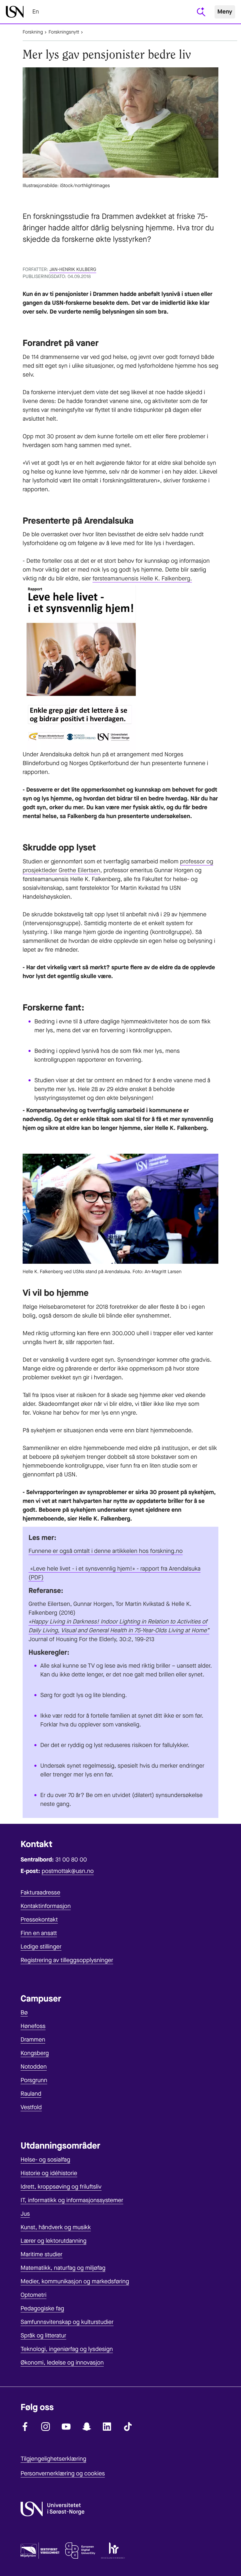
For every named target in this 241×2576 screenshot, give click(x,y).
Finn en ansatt (39, 1933)
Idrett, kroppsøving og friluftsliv (61, 2187)
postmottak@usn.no (68, 1871)
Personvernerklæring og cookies (63, 2473)
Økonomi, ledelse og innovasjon (62, 2363)
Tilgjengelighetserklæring (53, 2459)
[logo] (15, 12)
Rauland (31, 2094)
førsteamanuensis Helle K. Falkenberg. (142, 578)
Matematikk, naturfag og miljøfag (63, 2268)
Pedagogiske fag (42, 2308)
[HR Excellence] (113, 2552)
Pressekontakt (39, 1920)
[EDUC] (80, 2552)
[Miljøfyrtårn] (40, 2552)
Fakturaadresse (40, 1893)
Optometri (34, 2295)
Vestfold (31, 2107)
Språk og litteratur (43, 2336)
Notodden (34, 2067)
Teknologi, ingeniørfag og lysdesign (67, 2349)
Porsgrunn (34, 2080)
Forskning (33, 32)
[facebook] (25, 2427)
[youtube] (66, 2427)
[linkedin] (107, 2427)
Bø (24, 2013)
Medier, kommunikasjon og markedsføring (75, 2281)
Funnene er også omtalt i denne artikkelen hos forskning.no (106, 1551)
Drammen (33, 2040)
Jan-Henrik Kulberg (73, 270)
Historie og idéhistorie (49, 2173)
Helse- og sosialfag (45, 2160)
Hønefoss (33, 2026)
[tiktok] (128, 2427)
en (36, 12)
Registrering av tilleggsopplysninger (67, 1960)
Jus (25, 2214)
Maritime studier (42, 2254)
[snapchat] (87, 2427)
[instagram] (46, 2427)
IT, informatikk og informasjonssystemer (72, 2200)
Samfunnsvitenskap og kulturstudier (67, 2322)
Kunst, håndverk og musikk (56, 2227)
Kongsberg (35, 2053)
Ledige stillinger (41, 1947)
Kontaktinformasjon (46, 1906)
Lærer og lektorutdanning (53, 2241)
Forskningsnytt (64, 32)
